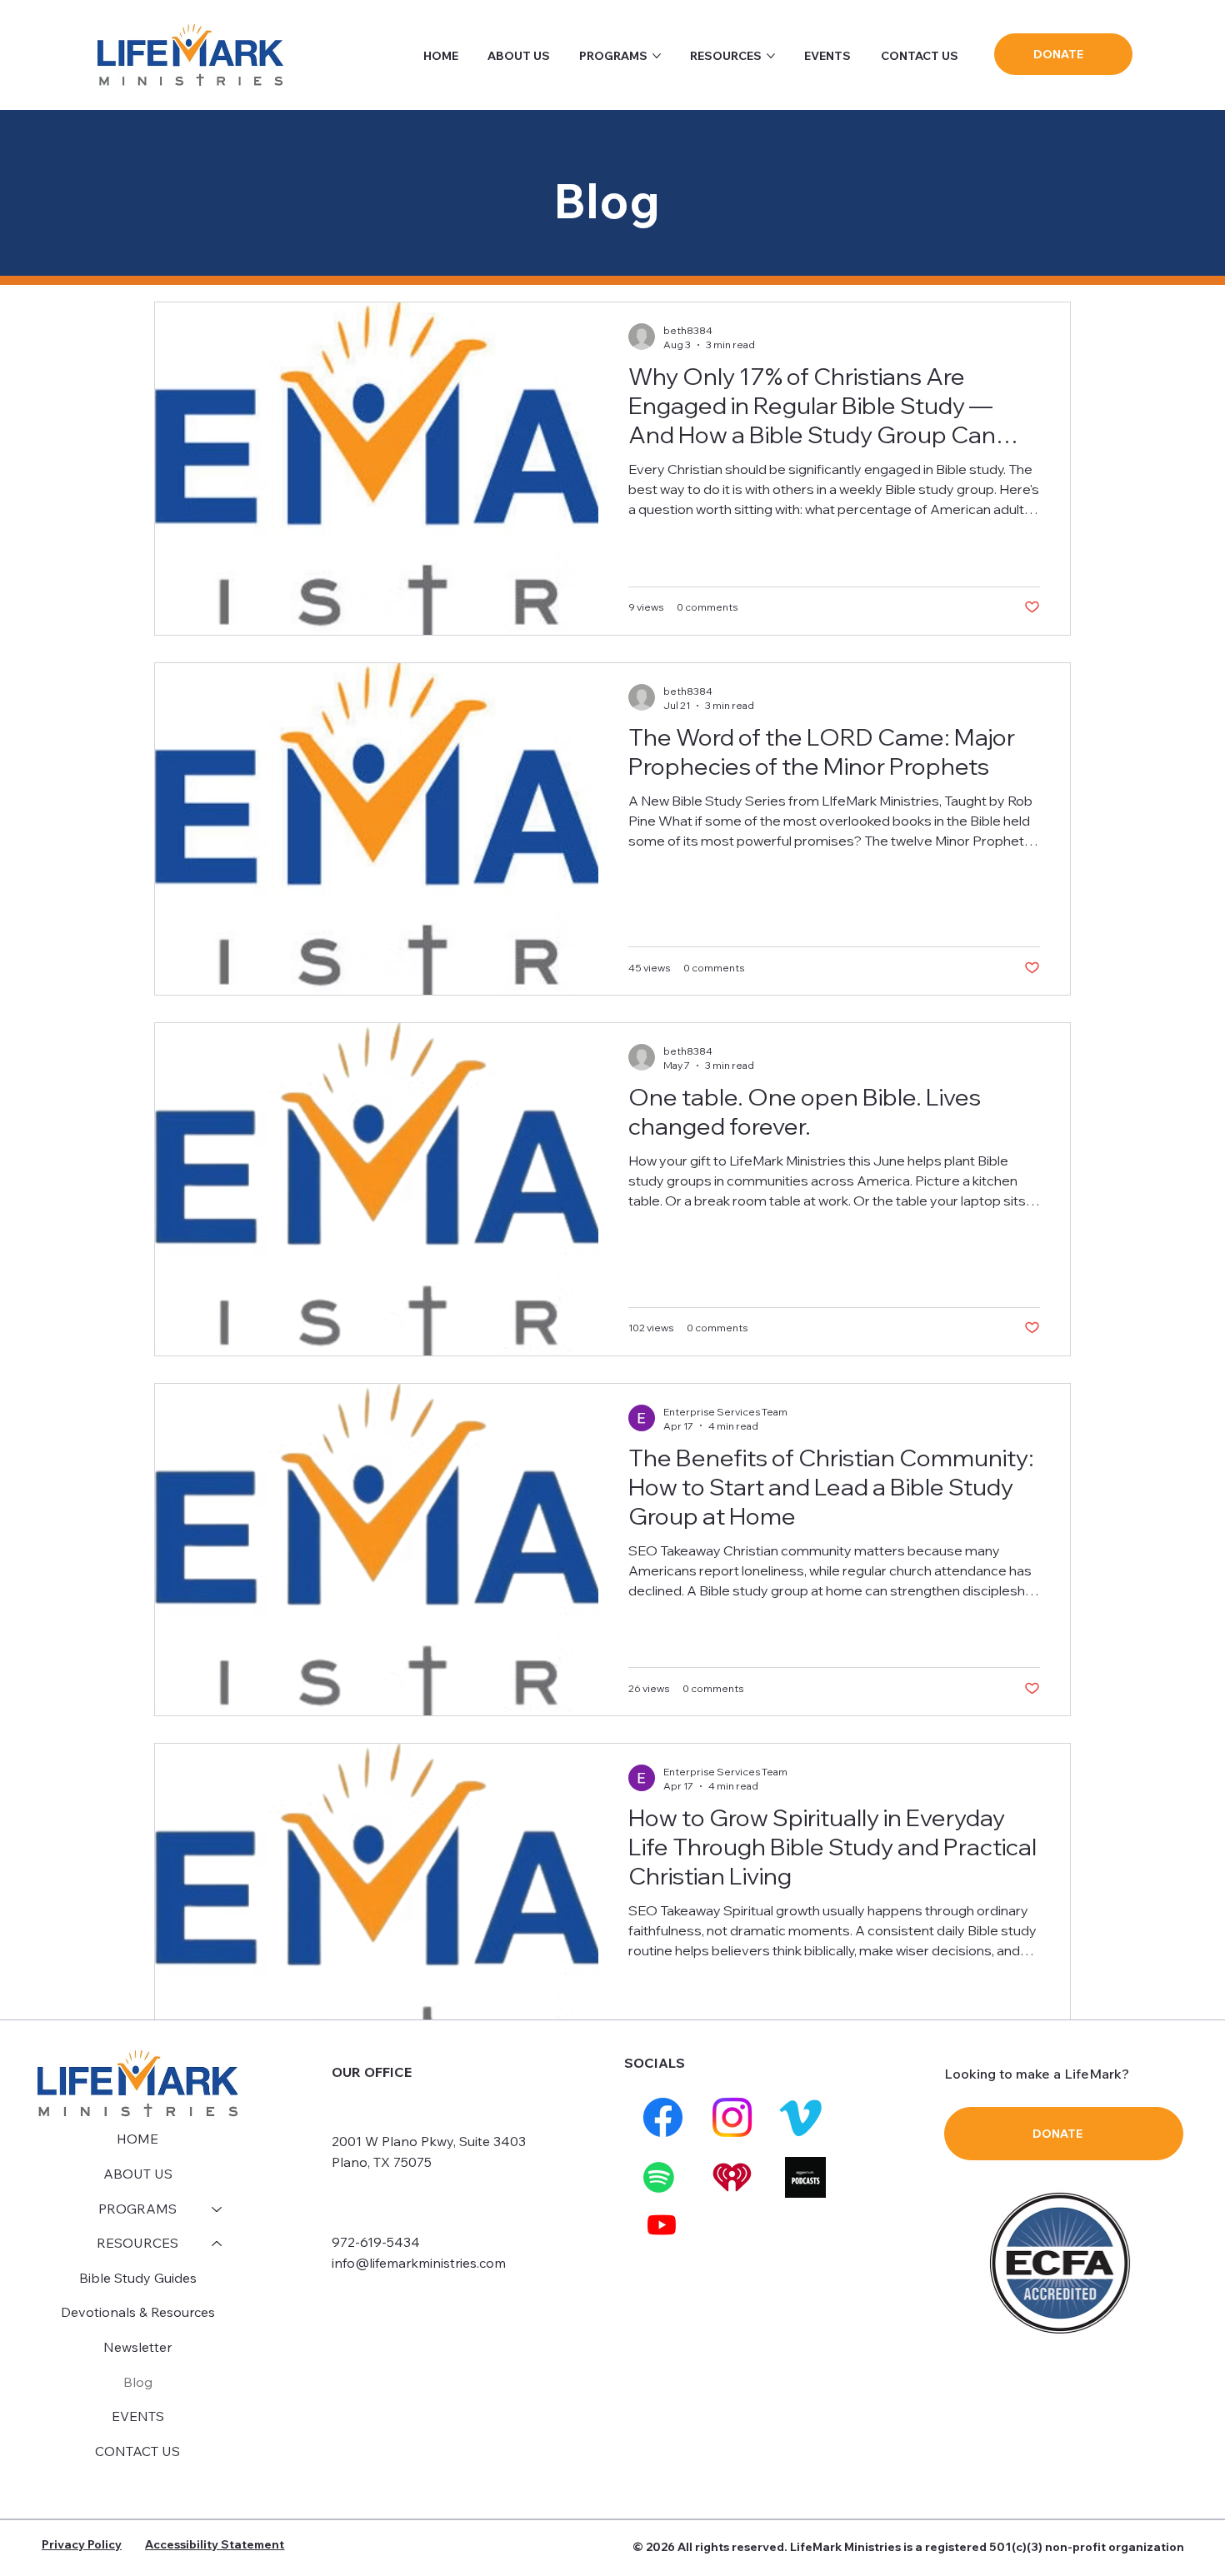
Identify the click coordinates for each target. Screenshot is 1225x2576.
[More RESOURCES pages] (771, 56)
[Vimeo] (800, 2117)
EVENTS (138, 2416)
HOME (137, 2139)
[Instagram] (732, 2117)
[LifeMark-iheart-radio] (732, 2177)
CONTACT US (137, 2451)
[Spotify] (659, 2177)
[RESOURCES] (217, 2244)
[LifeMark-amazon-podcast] (805, 2177)
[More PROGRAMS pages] (657, 56)
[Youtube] (662, 2224)
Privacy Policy (82, 2544)
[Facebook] (663, 2117)
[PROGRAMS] (217, 2209)
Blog (138, 2382)
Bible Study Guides (138, 2278)
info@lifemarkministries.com (419, 2263)
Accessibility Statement (215, 2544)
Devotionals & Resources (138, 2312)
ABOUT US (138, 2174)
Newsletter (137, 2347)
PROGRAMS (137, 2209)
